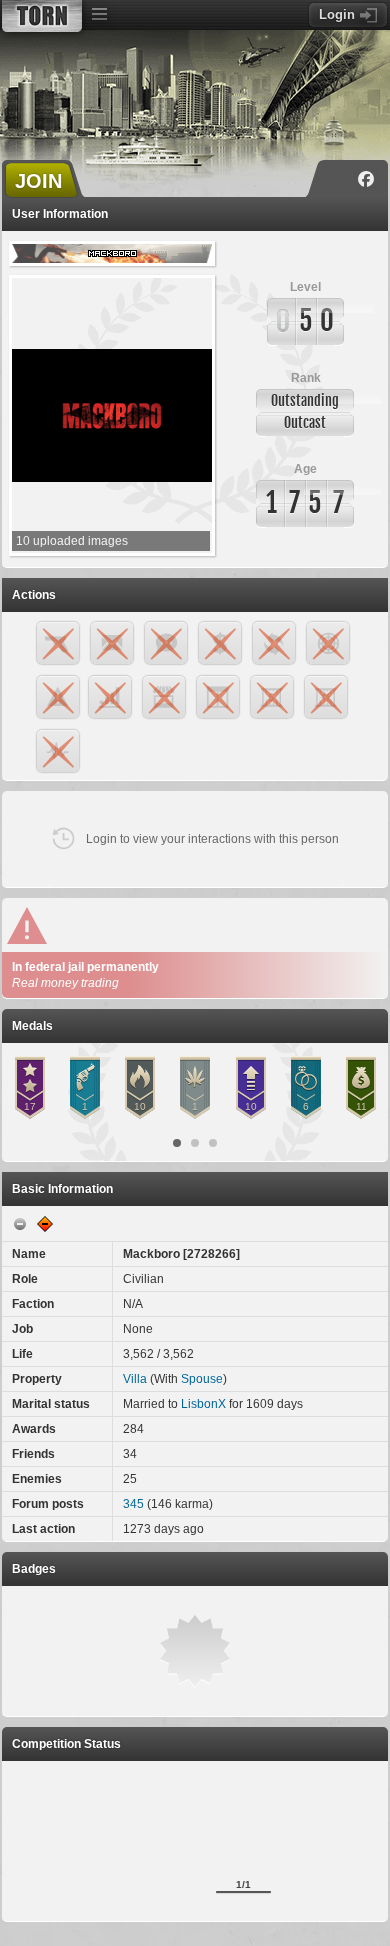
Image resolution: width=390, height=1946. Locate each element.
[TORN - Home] (42, 16)
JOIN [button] (38, 181)
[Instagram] (337, 179)
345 (133, 1504)
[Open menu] (99, 15)
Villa (135, 1379)
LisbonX (203, 1404)
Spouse (202, 1379)
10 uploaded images (72, 541)
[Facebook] (366, 179)
